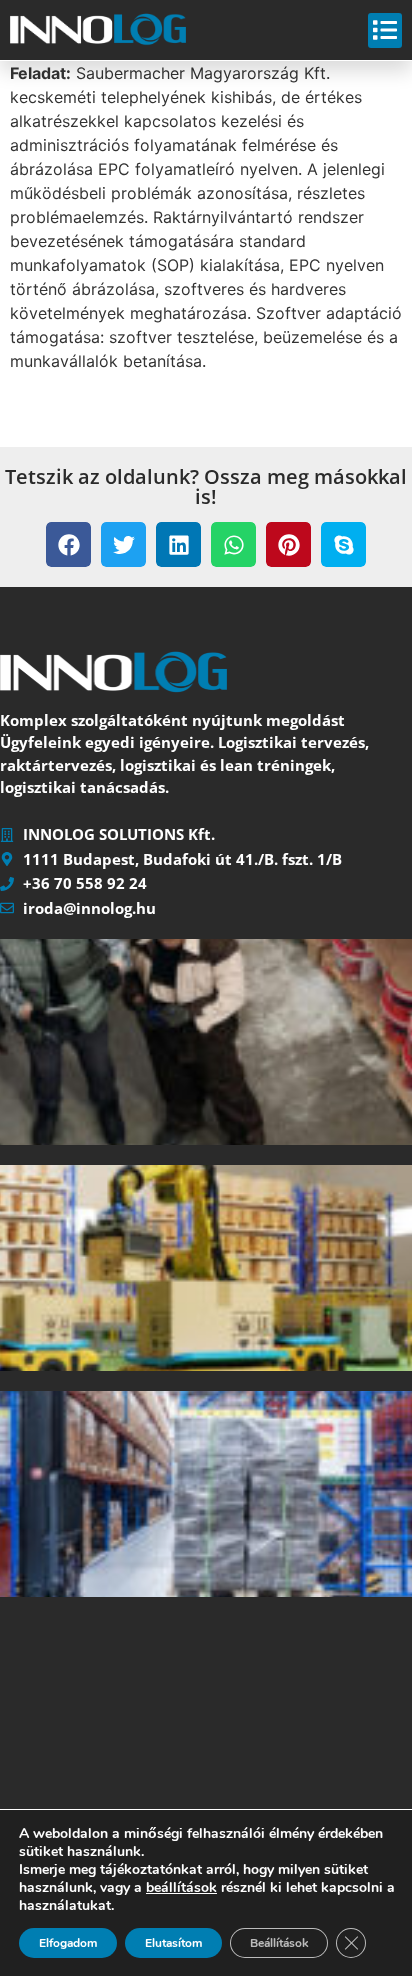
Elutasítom (173, 1943)
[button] (68, 544)
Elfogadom (68, 1943)
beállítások (181, 1888)
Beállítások (279, 1943)
